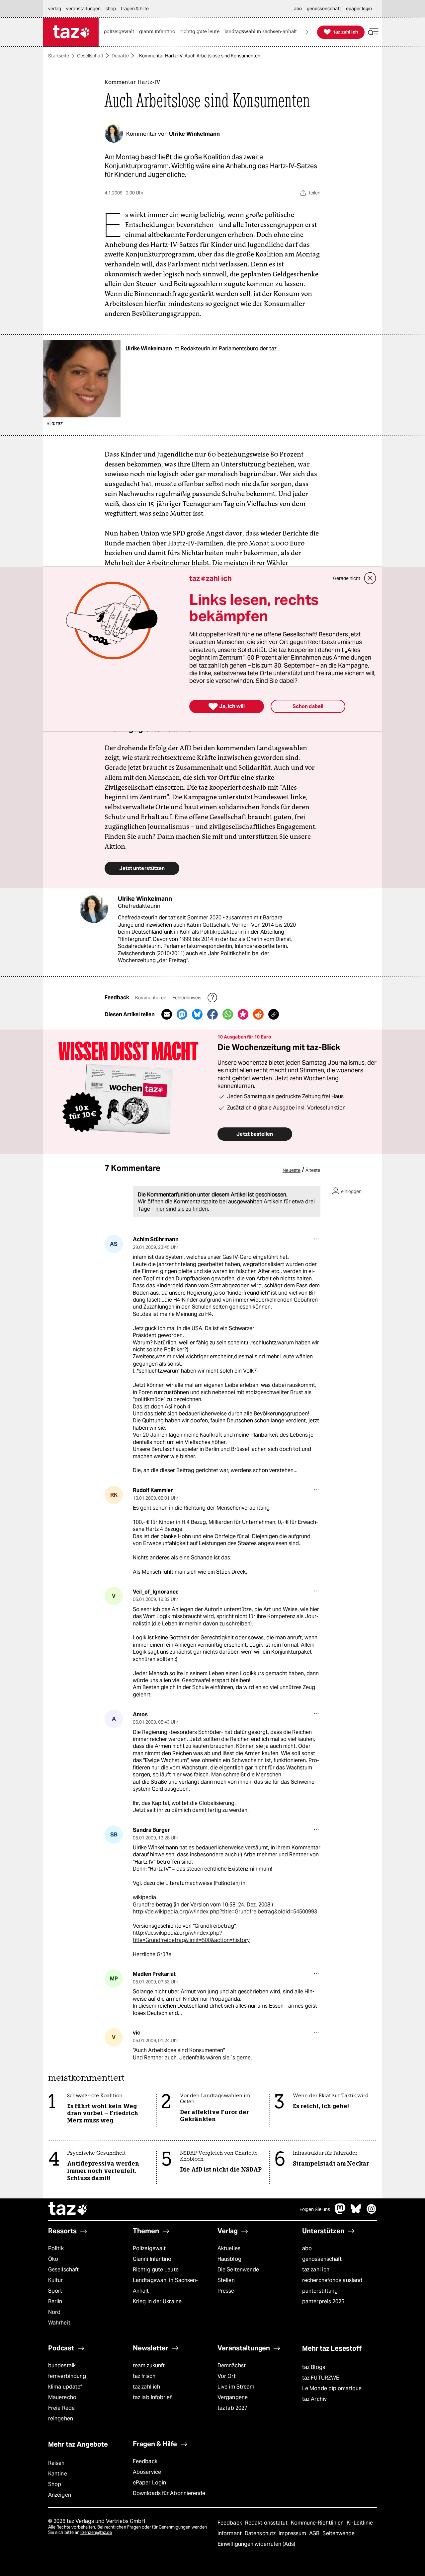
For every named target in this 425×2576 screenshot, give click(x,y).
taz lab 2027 (232, 2408)
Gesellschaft (90, 56)
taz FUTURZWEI (321, 2378)
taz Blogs (314, 2367)
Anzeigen (60, 2495)
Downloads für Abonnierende (169, 2493)
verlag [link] (55, 9)
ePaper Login (149, 2483)
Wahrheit (59, 2323)
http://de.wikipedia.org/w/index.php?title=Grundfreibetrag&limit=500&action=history (191, 1936)
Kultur (56, 2280)
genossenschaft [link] (324, 9)
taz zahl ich (316, 2270)
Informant (230, 2533)
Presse (226, 2291)
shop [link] (111, 9)
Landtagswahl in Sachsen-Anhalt (165, 2286)
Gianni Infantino (152, 2259)
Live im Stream (236, 2387)
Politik (56, 2248)
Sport (55, 2291)
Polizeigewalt (149, 2248)
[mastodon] (340, 2212)
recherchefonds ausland (332, 2280)
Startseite (59, 56)
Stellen (226, 2280)
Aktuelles (229, 2248)
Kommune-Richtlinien (318, 2523)
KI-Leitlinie (360, 2523)
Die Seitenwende (238, 2270)
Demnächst (232, 2365)
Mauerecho (62, 2397)
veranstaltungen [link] (83, 9)
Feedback (145, 2461)
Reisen (56, 2463)
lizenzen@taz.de (96, 2532)
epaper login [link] (359, 9)
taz (68, 2209)
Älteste (313, 1170)
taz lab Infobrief (152, 2397)
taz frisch (144, 2376)
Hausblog (229, 2259)
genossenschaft (322, 2259)
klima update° (65, 2387)
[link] (121, 32)
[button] (373, 32)
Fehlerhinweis (187, 998)
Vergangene (233, 2397)
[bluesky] (356, 2212)
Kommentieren (151, 998)
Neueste (292, 1170)
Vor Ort (227, 2376)
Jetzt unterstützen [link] (142, 868)
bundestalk (62, 2365)
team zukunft (149, 2365)
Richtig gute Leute (156, 2270)
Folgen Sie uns (315, 2209)
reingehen (61, 2419)
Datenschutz (261, 2533)
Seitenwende (339, 2533)
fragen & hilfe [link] (135, 9)
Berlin (55, 2301)
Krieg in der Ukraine (157, 2301)
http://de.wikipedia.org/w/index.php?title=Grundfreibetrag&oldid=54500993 (225, 1912)
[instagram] (372, 2212)
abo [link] (298, 9)
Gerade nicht (347, 578)
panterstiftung (320, 2291)
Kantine (58, 2474)
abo (307, 2248)
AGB (315, 2533)
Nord (54, 2312)
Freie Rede (61, 2408)
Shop (55, 2484)
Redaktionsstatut (267, 2523)
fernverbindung (67, 2376)
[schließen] (370, 578)
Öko (53, 2259)
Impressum (293, 2533)
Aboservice (147, 2472)
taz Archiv (314, 2399)
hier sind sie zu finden (182, 1209)
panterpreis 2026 (323, 2301)
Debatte (120, 56)
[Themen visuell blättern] (307, 32)
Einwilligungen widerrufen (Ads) (256, 2544)
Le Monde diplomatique (332, 2388)
